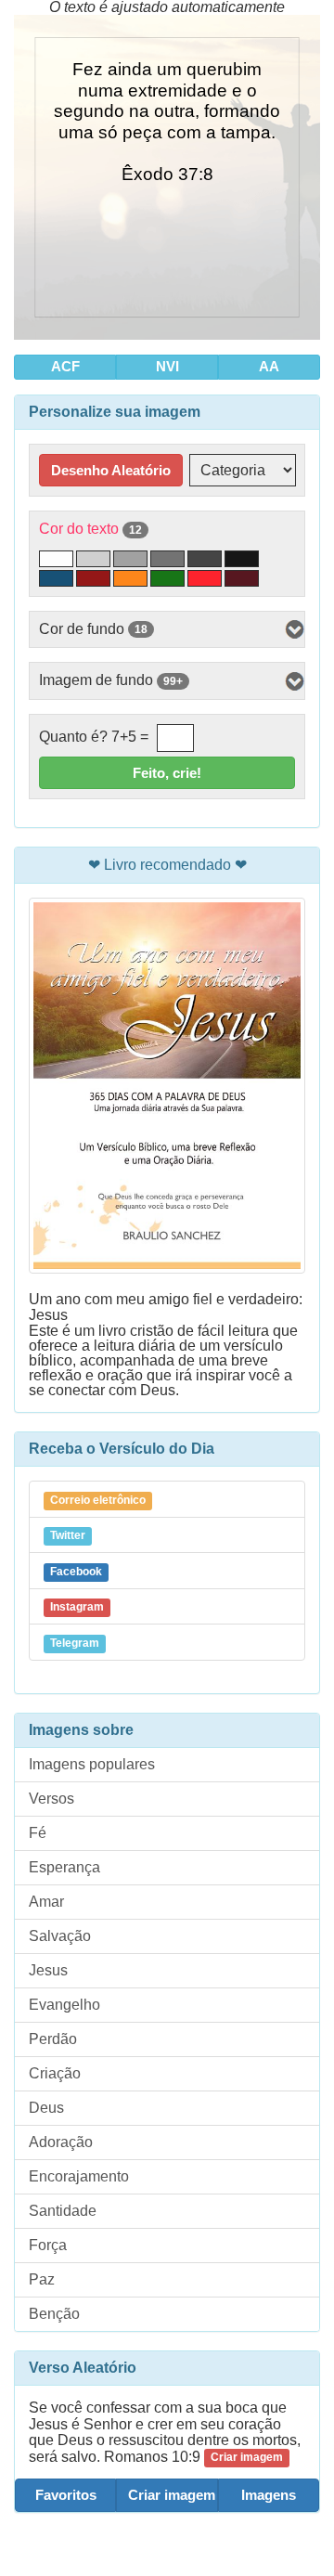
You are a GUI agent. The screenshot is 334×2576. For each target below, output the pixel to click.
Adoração (61, 2142)
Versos (51, 1799)
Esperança (64, 1867)
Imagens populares (92, 1764)
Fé (38, 1833)
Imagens (269, 2495)
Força (48, 2245)
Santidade (63, 2211)
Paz (42, 2279)
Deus (46, 2108)
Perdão (53, 2039)
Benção (54, 2314)
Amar (46, 1902)
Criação (55, 2073)
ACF (65, 366)
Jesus (48, 1970)
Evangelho (64, 2005)
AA (269, 366)
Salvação (60, 1936)
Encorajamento (79, 2176)
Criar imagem (172, 2495)
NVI (167, 366)
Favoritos (66, 2495)
